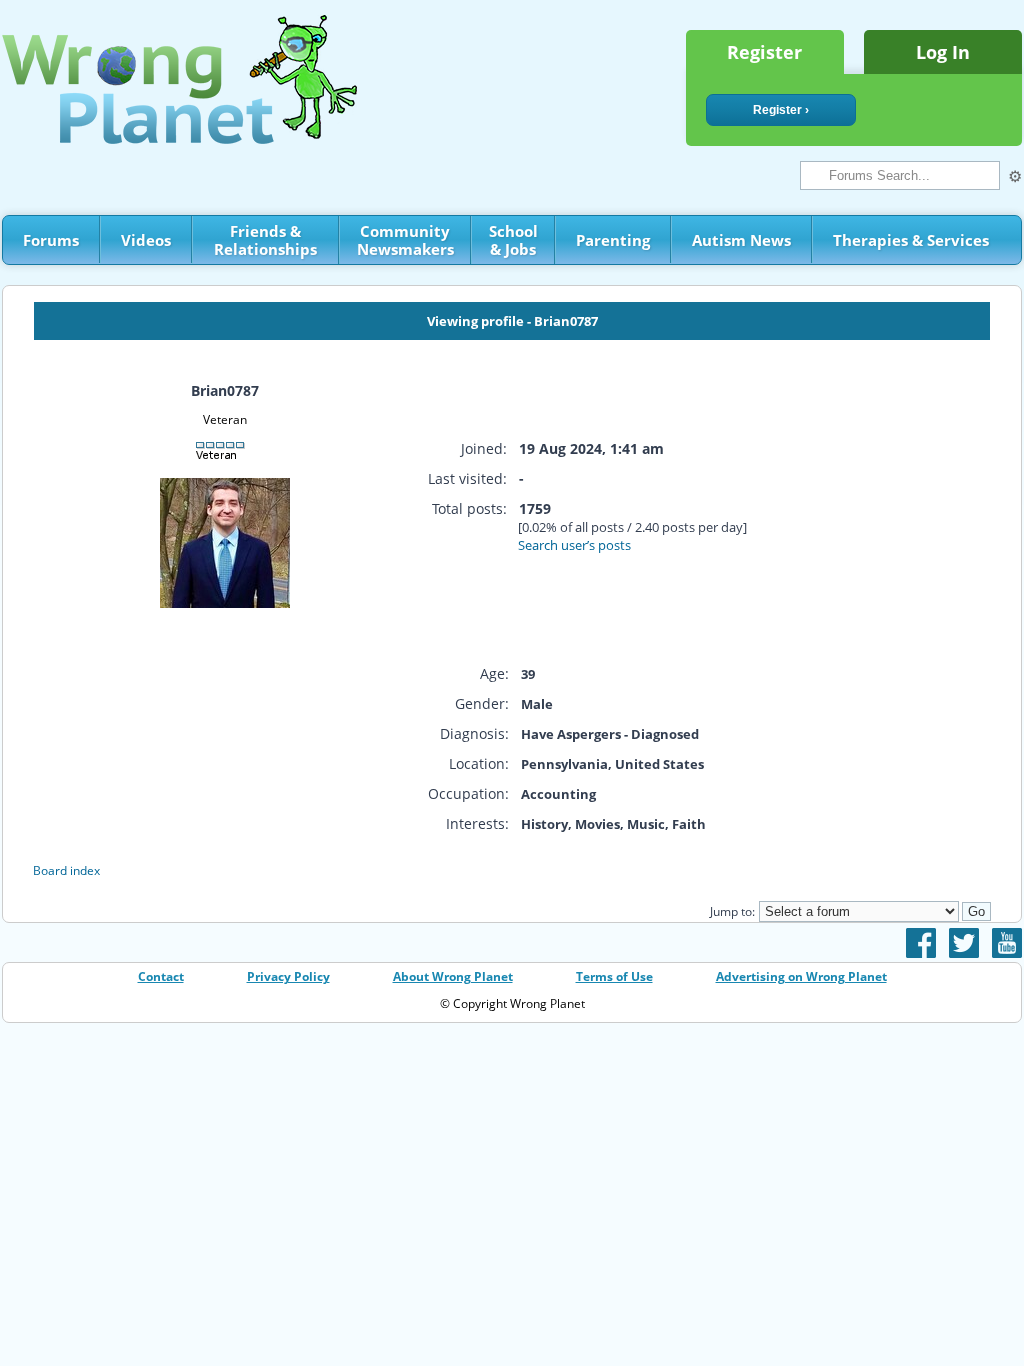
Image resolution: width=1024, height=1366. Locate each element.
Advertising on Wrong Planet (801, 976)
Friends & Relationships (265, 240)
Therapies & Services (911, 240)
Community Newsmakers (405, 240)
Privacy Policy (288, 976)
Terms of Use (614, 976)
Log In (943, 52)
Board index (66, 870)
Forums (51, 240)
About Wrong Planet (453, 976)
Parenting (613, 240)
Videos (146, 240)
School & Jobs (513, 240)
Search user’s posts (574, 545)
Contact (161, 976)
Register (764, 52)
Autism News (741, 240)
